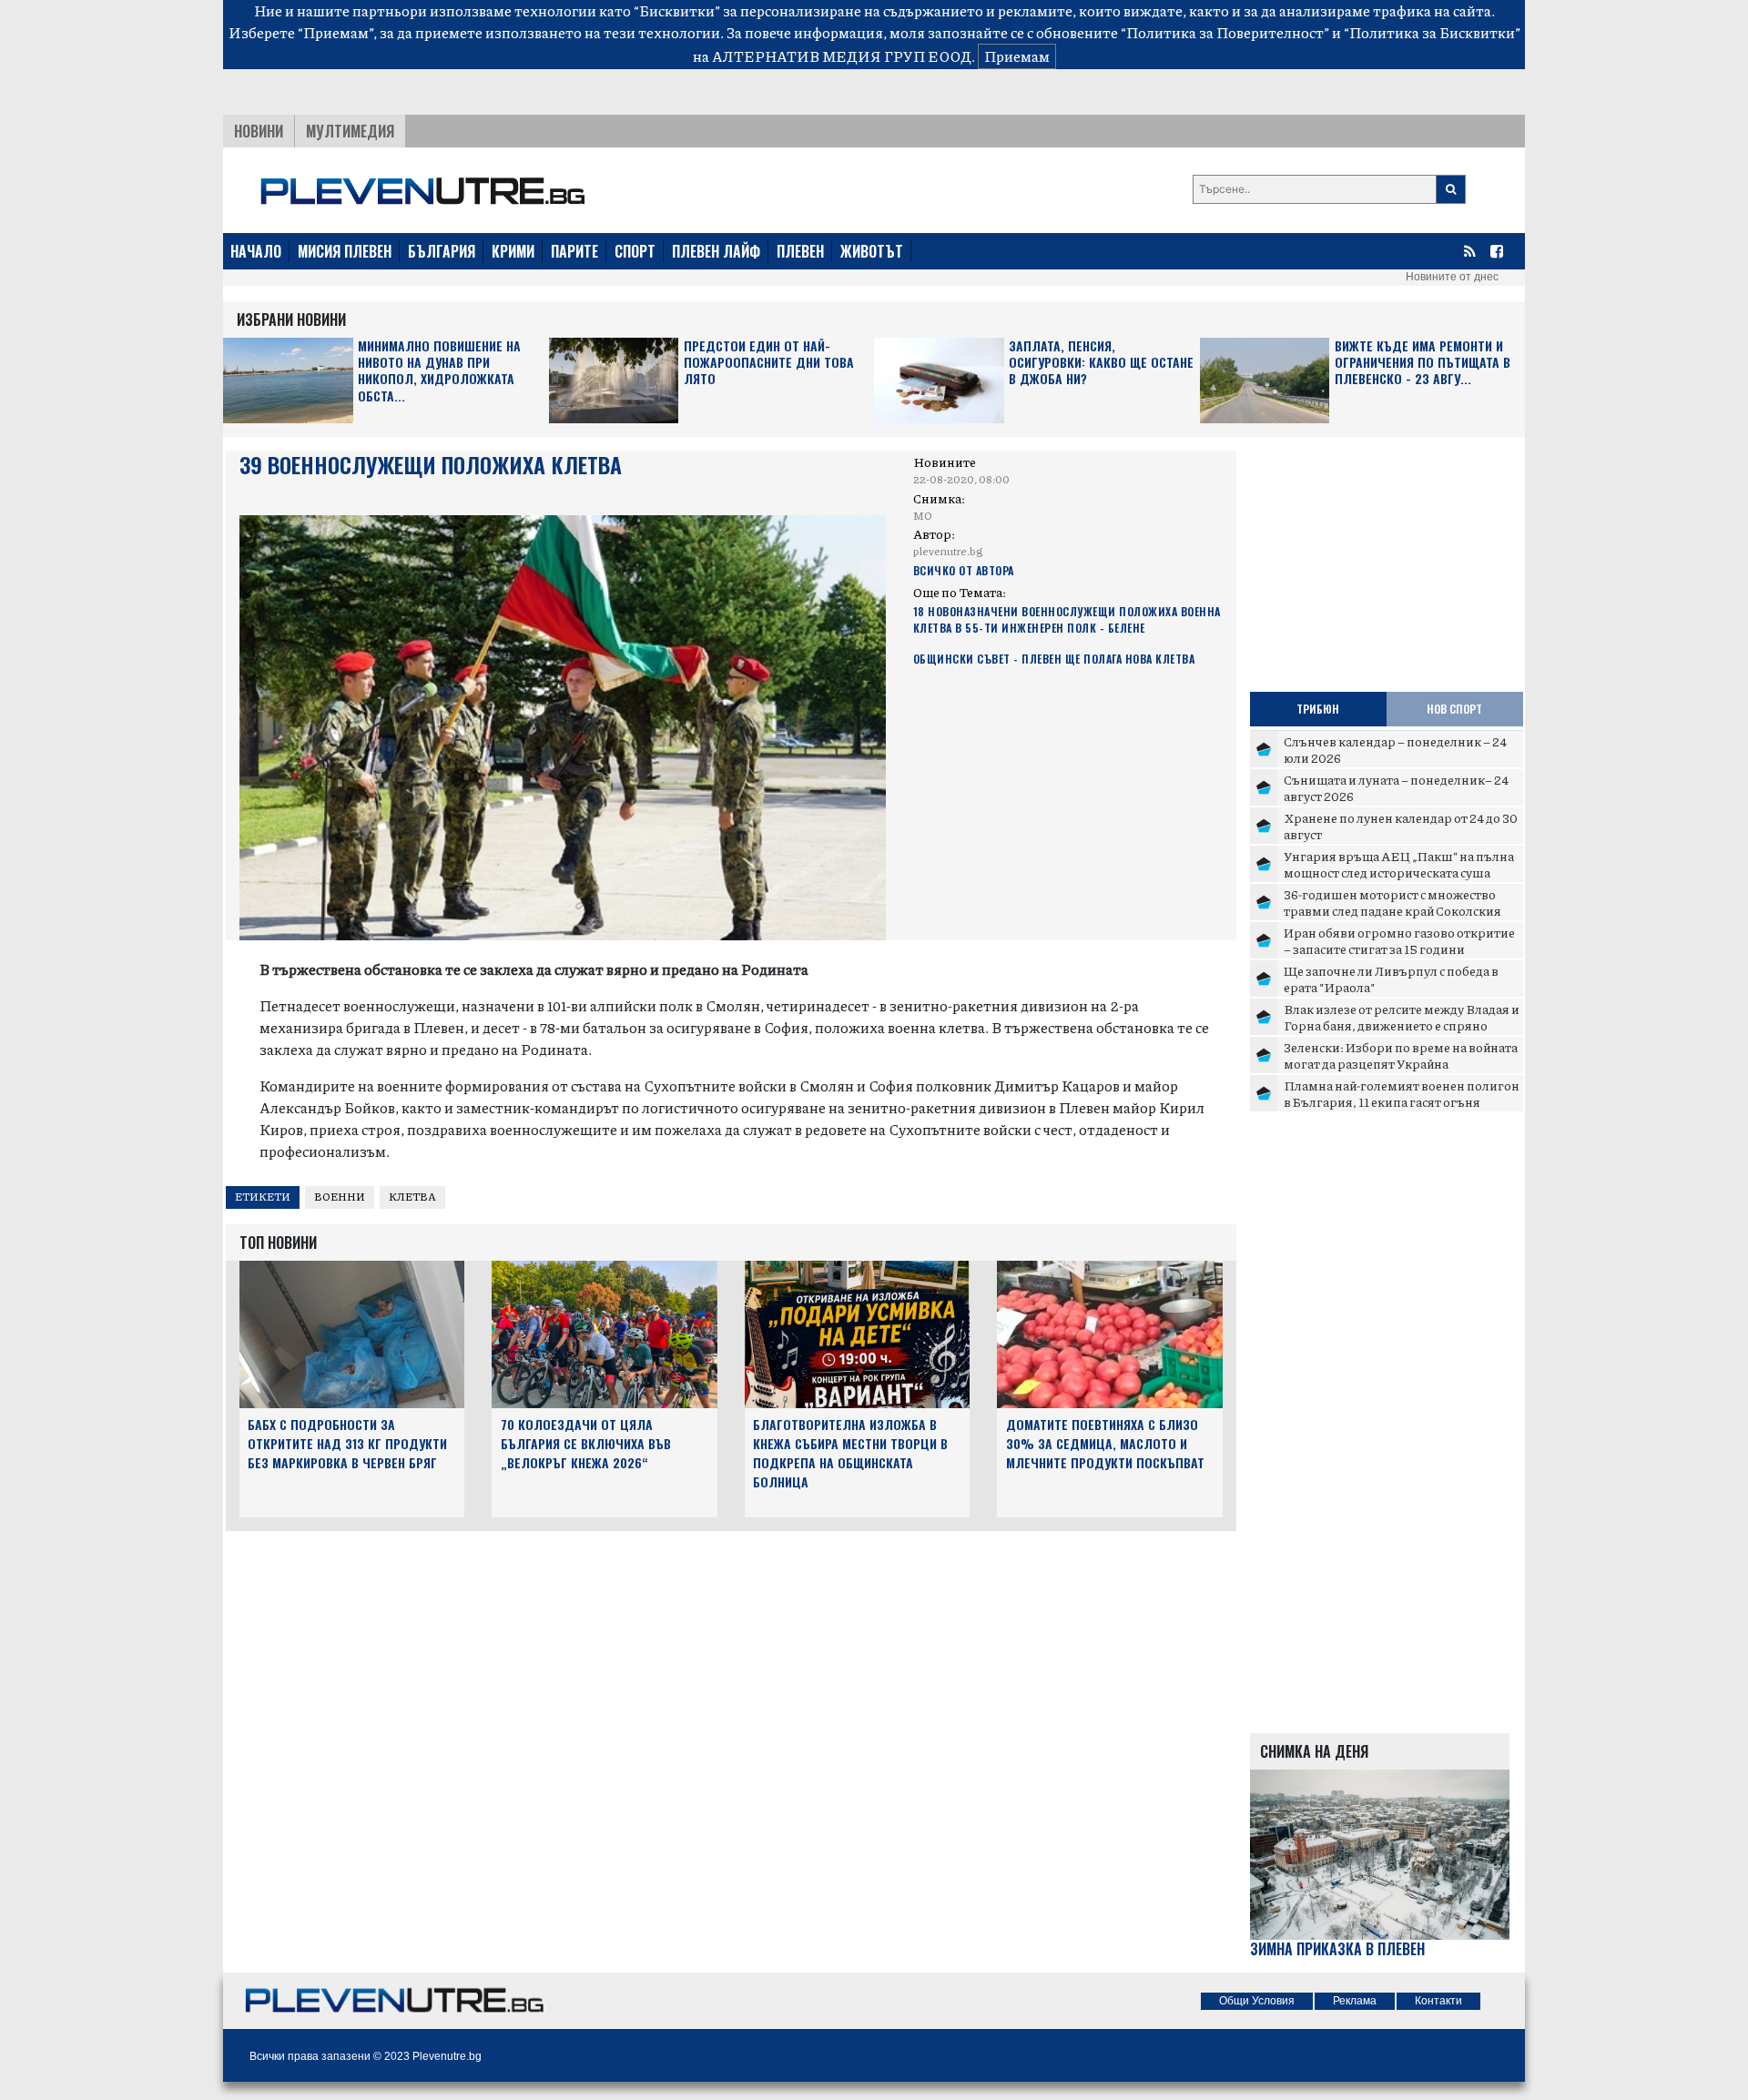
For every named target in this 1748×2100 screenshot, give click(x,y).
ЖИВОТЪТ (872, 251)
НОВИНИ (259, 131)
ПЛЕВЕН (800, 251)
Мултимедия (350, 131)
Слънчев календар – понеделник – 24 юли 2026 (1395, 749)
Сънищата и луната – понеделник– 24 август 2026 (1396, 787)
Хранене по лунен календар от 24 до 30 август (1401, 826)
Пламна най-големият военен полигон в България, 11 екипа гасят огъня (1402, 1093)
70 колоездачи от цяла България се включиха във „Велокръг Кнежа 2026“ (586, 1443)
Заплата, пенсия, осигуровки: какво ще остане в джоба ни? (1101, 363)
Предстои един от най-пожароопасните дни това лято (769, 363)
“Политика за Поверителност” (1225, 32)
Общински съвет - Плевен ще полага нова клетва (1054, 659)
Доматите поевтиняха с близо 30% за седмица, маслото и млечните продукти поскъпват (1105, 1443)
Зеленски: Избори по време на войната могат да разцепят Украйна (1401, 1055)
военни (340, 1197)
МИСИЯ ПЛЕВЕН (345, 251)
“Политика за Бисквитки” (1432, 32)
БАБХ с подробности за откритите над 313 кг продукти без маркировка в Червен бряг (347, 1443)
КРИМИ (513, 251)
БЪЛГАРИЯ (442, 251)
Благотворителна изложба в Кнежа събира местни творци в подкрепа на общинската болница (850, 1452)
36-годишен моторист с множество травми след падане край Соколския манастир (1392, 910)
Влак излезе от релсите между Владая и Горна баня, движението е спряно (1402, 1017)
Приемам (1017, 56)
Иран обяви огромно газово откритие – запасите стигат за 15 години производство (1399, 948)
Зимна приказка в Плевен (1337, 1949)
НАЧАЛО (256, 251)
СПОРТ (635, 251)
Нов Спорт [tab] (1454, 709)
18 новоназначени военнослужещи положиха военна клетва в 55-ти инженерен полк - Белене (1067, 619)
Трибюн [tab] (1318, 709)
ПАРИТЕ (574, 251)
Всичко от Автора (964, 570)
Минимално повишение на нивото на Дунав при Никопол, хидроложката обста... (439, 371)
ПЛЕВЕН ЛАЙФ (716, 251)
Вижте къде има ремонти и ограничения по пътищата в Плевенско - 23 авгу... (1423, 363)
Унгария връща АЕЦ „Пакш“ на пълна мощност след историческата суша (1399, 864)
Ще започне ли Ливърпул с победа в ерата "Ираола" (1391, 979)
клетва (412, 1197)
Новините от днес (1452, 277)
